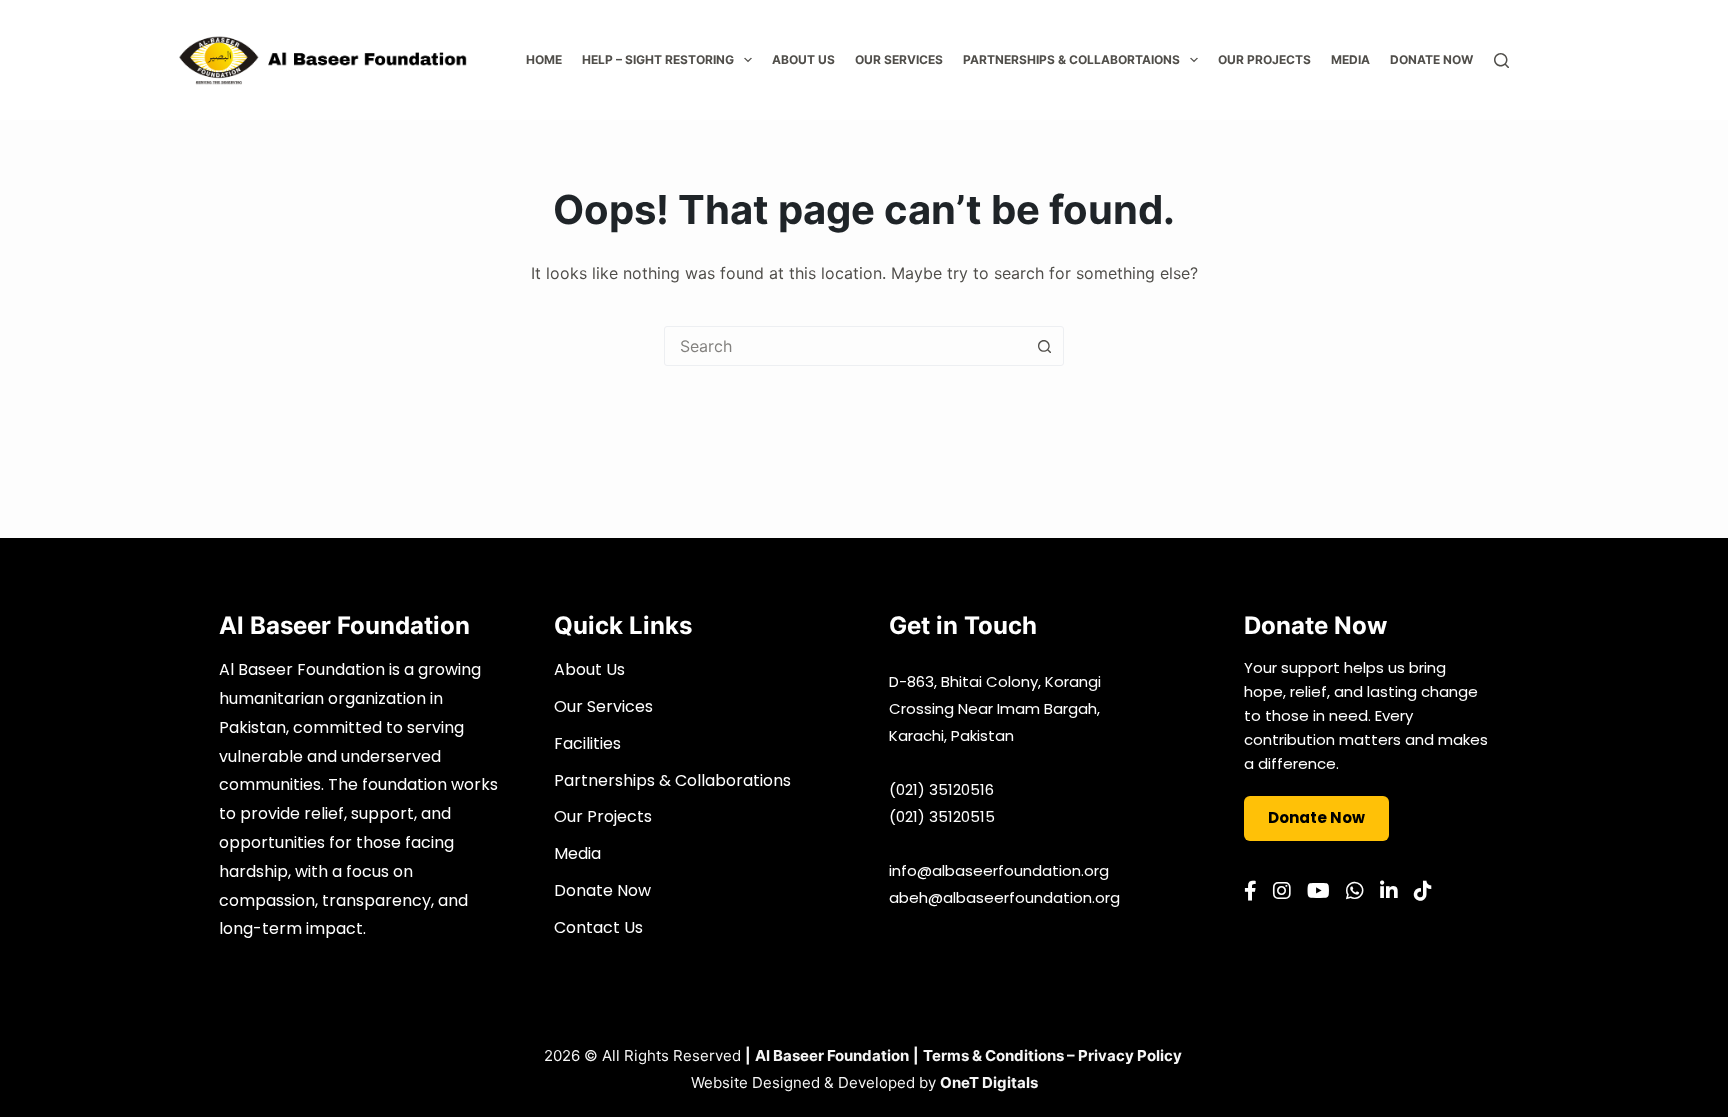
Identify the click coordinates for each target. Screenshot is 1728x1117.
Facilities (587, 743)
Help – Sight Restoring (658, 59)
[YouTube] (1318, 891)
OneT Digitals (989, 1082)
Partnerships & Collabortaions (1071, 59)
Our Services (899, 59)
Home (544, 59)
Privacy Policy (1130, 1055)
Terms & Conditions (993, 1055)
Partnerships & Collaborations (672, 780)
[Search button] (1044, 346)
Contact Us (598, 927)
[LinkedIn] (1389, 891)
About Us (803, 59)
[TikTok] (1423, 891)
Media (1350, 59)
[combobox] (845, 346)
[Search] (1501, 60)
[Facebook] (1250, 891)
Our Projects (1264, 59)
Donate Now (1431, 59)
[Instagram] (1282, 891)
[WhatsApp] (1355, 891)
